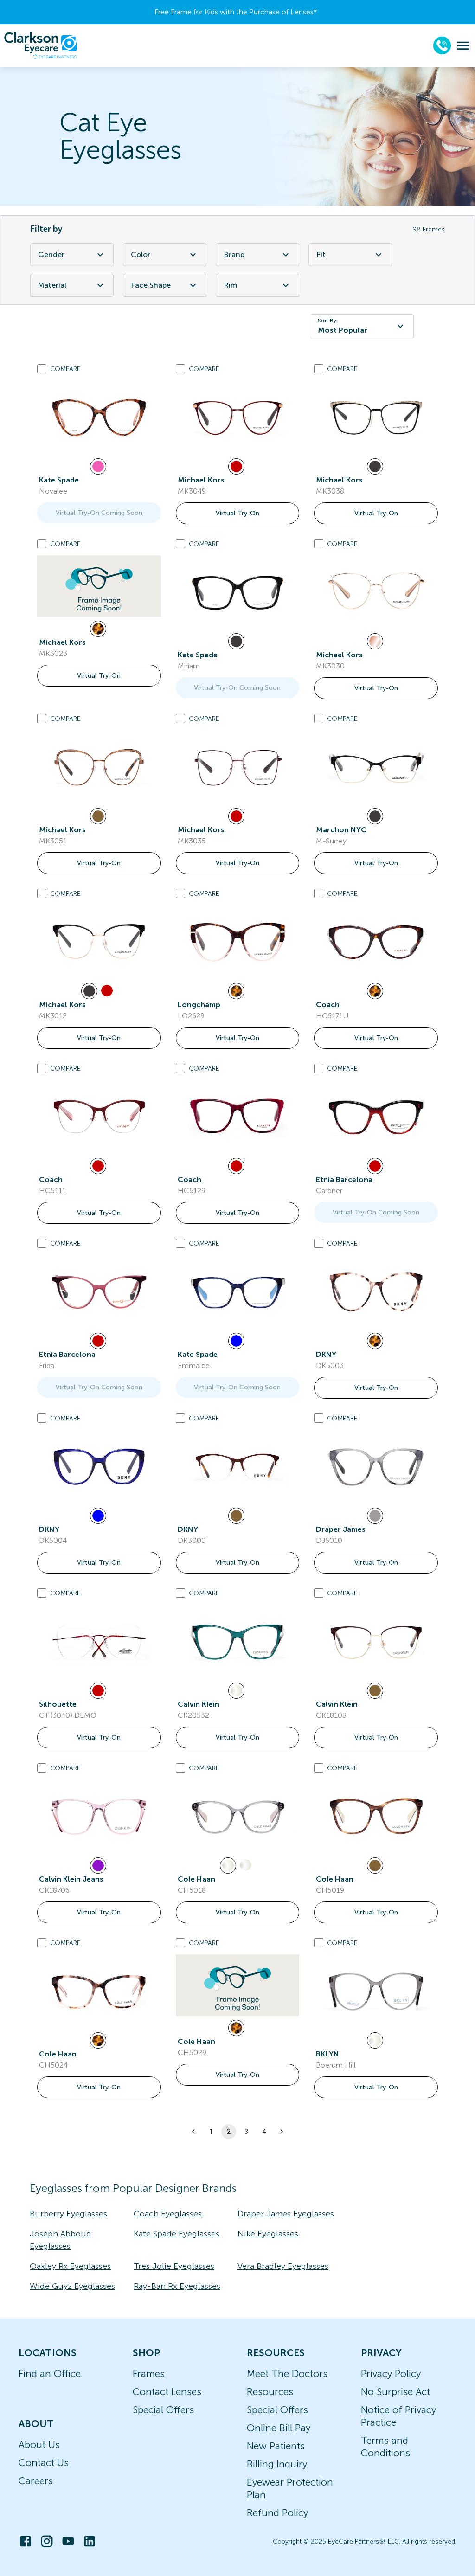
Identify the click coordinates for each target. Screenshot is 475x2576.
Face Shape (151, 285)
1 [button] (211, 2132)
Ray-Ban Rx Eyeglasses (177, 2286)
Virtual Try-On (237, 513)
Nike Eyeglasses (268, 2234)
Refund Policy (277, 2513)
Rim (231, 285)
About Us (39, 2444)
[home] (41, 45)
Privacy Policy (391, 2374)
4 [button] (264, 2132)
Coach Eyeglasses (168, 2214)
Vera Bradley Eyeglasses (283, 2266)
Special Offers (163, 2410)
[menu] (463, 46)
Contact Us (44, 2463)
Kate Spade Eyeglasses (177, 2234)
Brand (234, 254)
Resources (270, 2392)
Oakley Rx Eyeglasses (70, 2266)
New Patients (276, 2446)
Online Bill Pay (279, 2428)
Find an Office (50, 2374)
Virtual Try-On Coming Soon (99, 513)
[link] (99, 418)
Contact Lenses (167, 2392)
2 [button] (229, 2132)
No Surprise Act (395, 2392)
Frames (149, 2374)
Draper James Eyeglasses (286, 2214)
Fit (321, 254)
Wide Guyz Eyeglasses (72, 2286)
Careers (36, 2481)
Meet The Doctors (287, 2374)
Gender (51, 254)
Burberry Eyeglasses (68, 2214)
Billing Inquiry (277, 2464)
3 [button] (246, 2132)
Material (52, 285)
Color (141, 254)
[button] (193, 2132)
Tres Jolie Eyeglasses (174, 2266)
